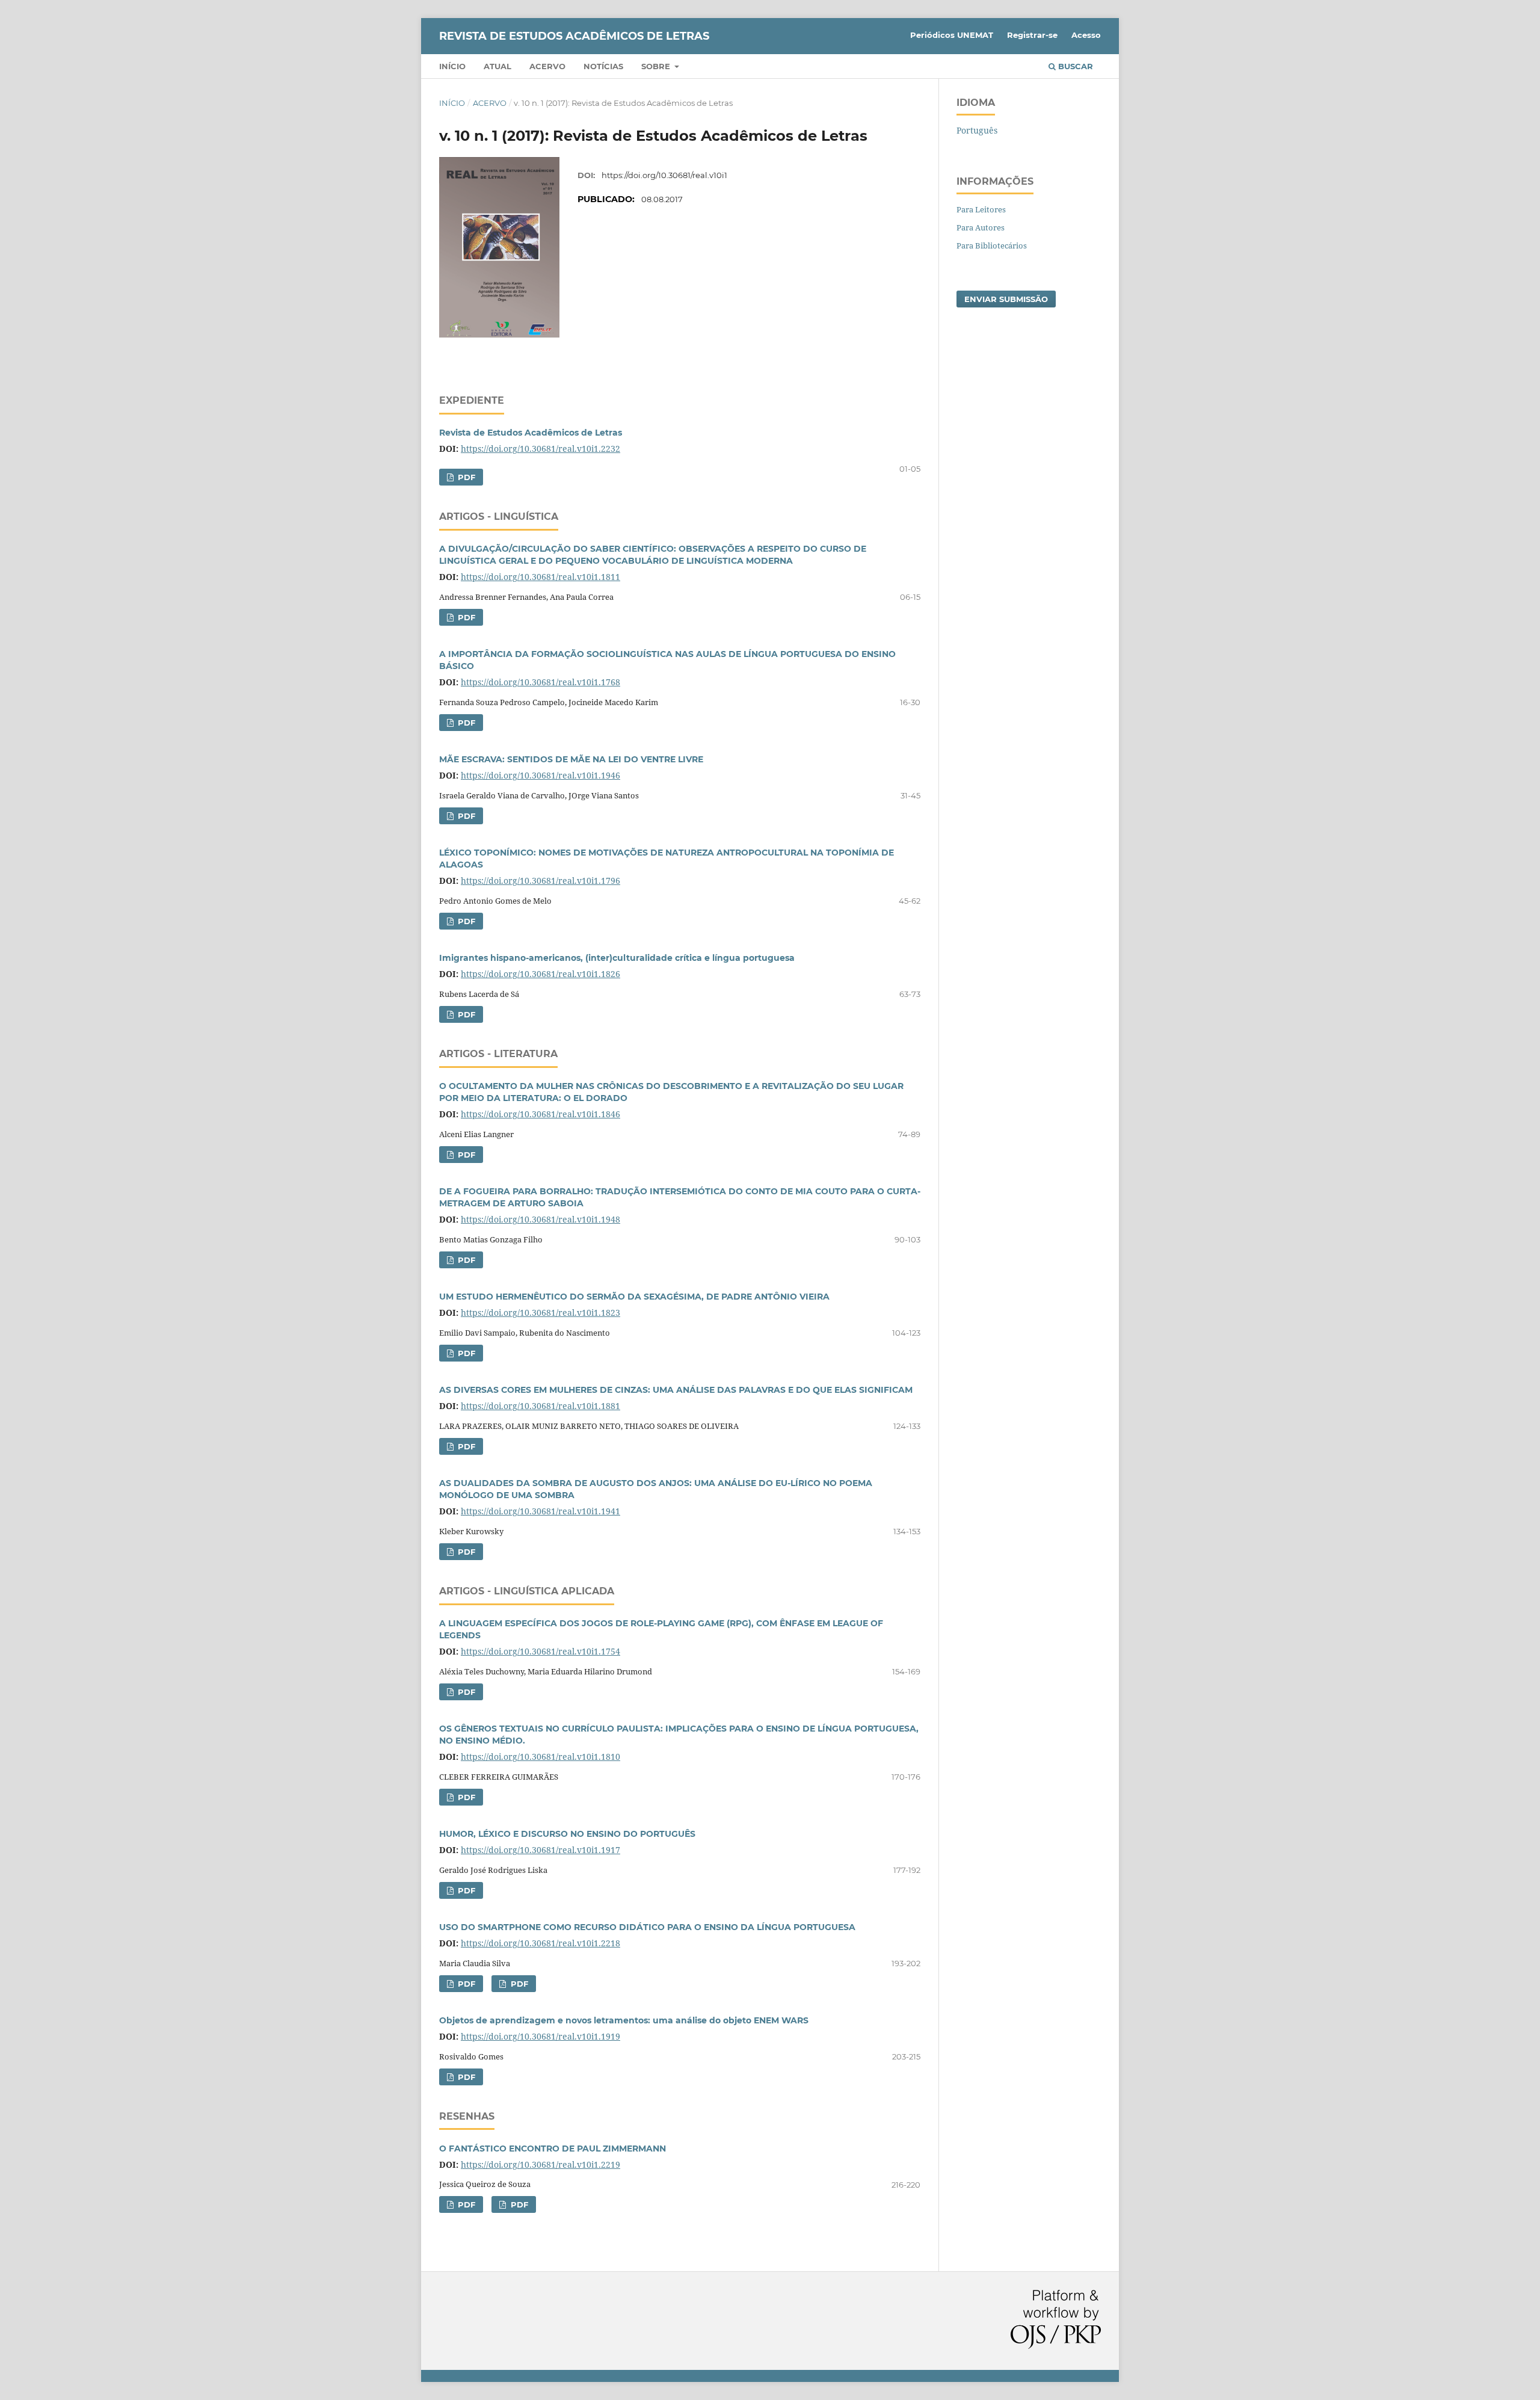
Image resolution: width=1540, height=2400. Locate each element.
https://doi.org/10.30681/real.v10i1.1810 (541, 1757)
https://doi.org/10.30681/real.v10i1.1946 (541, 775)
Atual (497, 66)
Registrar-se (1032, 35)
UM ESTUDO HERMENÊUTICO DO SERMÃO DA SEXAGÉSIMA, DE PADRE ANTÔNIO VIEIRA (634, 1297)
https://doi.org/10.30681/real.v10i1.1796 (541, 881)
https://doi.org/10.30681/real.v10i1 (664, 175)
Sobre (657, 66)
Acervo (547, 66)
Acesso (1086, 35)
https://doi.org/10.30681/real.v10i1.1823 (541, 1313)
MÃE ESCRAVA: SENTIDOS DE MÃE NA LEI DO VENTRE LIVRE (571, 759)
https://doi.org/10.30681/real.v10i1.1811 (541, 577)
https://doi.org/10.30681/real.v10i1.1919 (541, 2036)
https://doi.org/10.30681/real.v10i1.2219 (541, 2164)
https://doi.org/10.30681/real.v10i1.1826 (541, 974)
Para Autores (981, 227)
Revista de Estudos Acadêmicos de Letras (531, 433)
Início (452, 66)
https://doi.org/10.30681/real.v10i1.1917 (541, 1850)
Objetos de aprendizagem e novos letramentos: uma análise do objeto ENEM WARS (624, 2020)
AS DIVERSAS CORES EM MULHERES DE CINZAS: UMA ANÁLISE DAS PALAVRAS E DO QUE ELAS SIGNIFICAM (676, 1390)
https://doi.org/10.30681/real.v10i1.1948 (541, 1219)
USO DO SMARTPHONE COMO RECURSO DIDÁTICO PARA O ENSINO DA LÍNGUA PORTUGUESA (647, 1927)
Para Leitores (981, 209)
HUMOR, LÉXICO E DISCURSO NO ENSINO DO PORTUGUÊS (567, 1834)
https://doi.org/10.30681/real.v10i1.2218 (541, 1943)
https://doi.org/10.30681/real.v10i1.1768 (541, 682)
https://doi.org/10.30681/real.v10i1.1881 (541, 1406)
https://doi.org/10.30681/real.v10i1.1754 (541, 1651)
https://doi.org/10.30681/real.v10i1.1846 (541, 1114)
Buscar (1074, 66)
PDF (465, 477)
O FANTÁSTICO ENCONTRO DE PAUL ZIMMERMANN (553, 2149)
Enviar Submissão (1006, 299)
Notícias (603, 66)
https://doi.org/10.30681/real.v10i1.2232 (541, 449)
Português (977, 130)
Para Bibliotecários (992, 245)
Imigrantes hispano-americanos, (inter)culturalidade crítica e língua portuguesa (617, 958)
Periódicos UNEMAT (952, 35)
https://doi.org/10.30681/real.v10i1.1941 (541, 1511)
